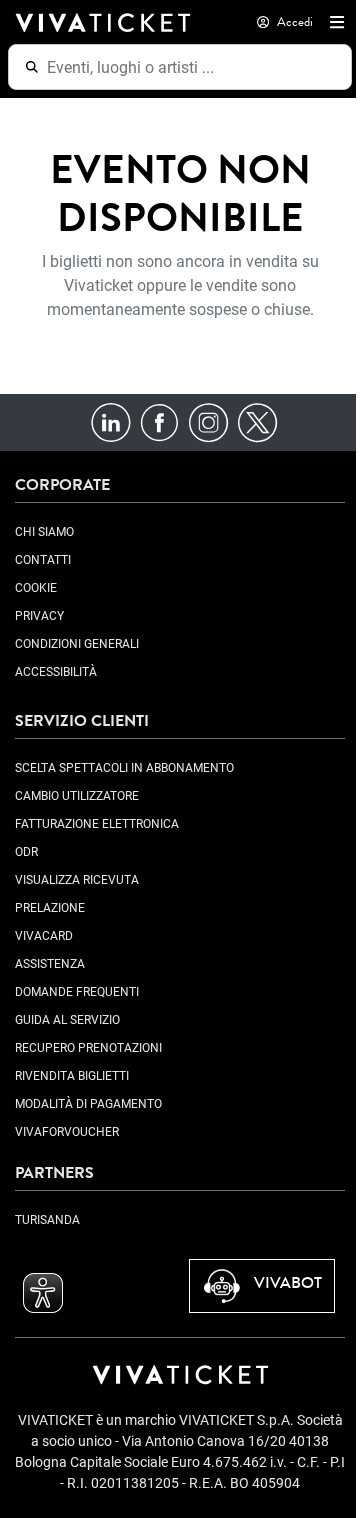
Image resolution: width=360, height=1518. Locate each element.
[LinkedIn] (110, 421)
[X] (257, 421)
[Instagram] (208, 421)
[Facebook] (159, 421)
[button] (333, 22)
